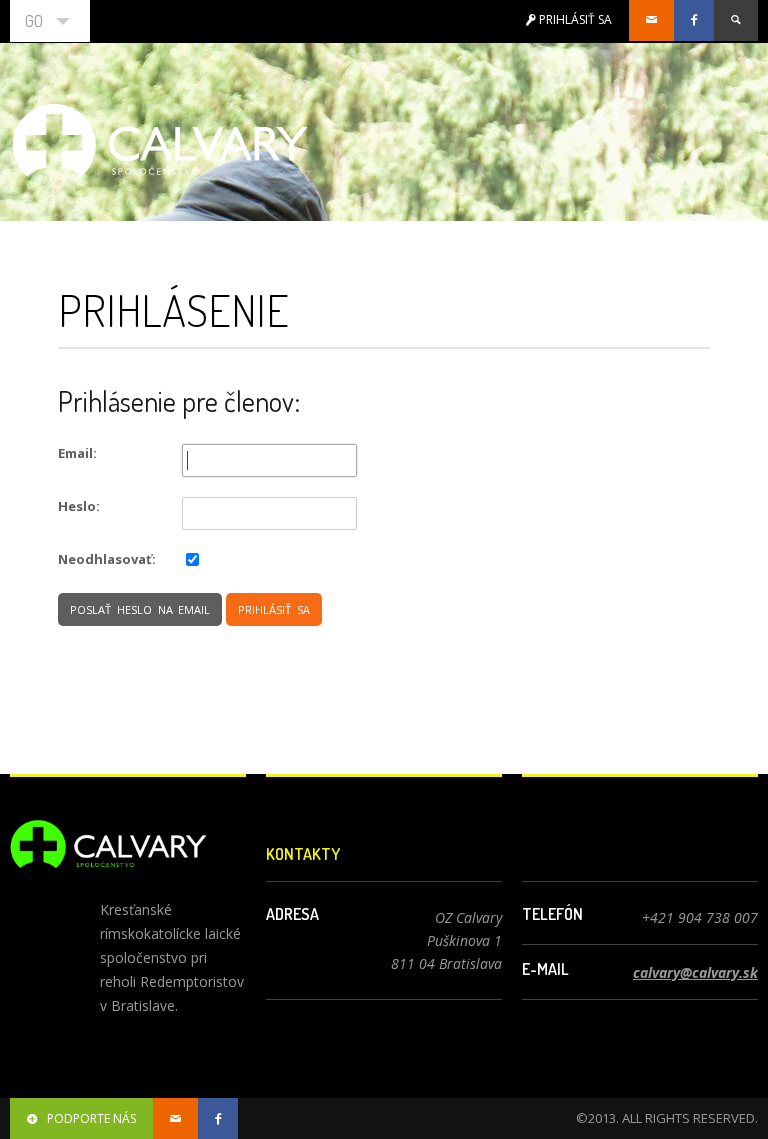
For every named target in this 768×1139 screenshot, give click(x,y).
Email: (77, 453)
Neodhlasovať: (107, 559)
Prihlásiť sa (274, 609)
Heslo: (79, 506)
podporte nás (91, 1118)
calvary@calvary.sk (695, 972)
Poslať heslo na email (140, 609)
